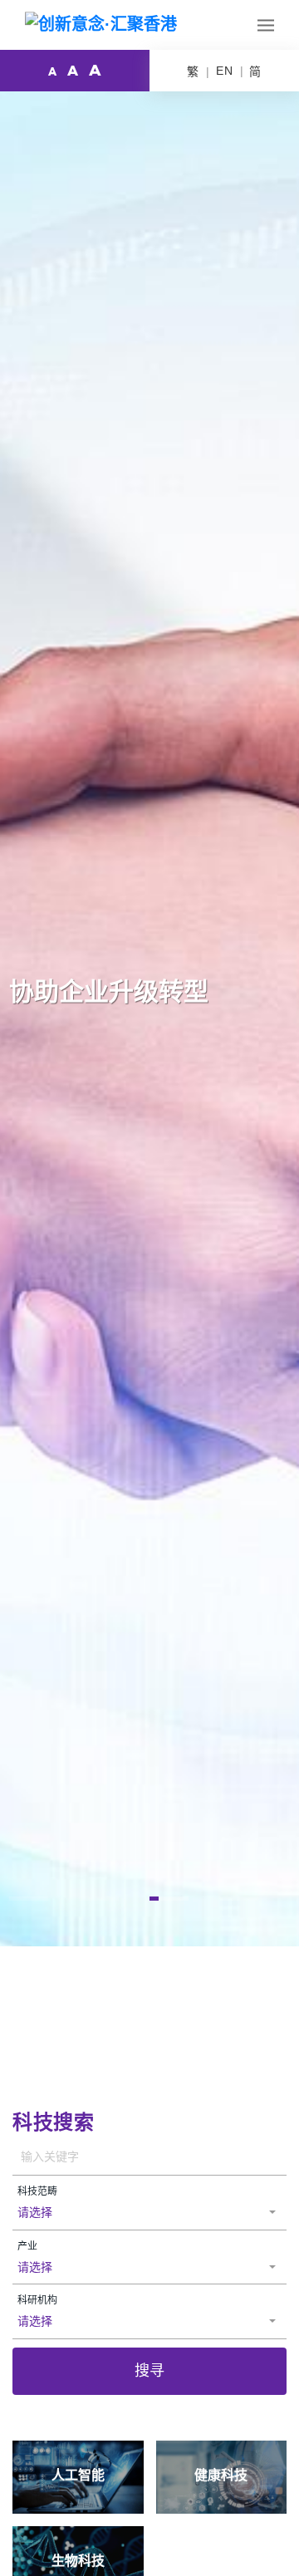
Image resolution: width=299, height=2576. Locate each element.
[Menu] (266, 25)
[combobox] (149, 2213)
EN (225, 71)
